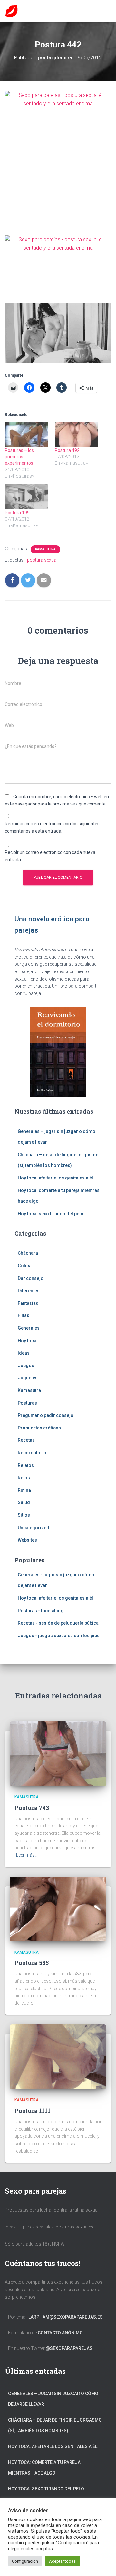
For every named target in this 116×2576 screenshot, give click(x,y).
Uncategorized (34, 1528)
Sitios (24, 1515)
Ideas (24, 1353)
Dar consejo (31, 1278)
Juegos (26, 1366)
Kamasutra (45, 549)
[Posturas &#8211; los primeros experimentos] (27, 434)
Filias (24, 1315)
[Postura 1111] (58, 2056)
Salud (24, 1502)
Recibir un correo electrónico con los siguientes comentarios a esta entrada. (52, 827)
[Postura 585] (58, 1908)
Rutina (24, 1490)
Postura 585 (32, 1963)
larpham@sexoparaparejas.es (66, 2317)
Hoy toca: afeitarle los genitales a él (55, 1178)
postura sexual (42, 560)
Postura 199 (17, 513)
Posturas (27, 1403)
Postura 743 (32, 1808)
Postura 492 (67, 450)
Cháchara (28, 1253)
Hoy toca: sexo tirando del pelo (51, 1214)
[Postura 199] (27, 497)
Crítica (25, 1266)
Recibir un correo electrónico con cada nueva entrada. (50, 856)
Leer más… (27, 1855)
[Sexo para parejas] (14, 11)
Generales (29, 1328)
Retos (24, 1478)
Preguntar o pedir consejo (46, 1415)
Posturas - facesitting (41, 1611)
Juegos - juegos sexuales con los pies (59, 1636)
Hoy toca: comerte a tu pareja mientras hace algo (44, 2468)
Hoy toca (27, 1341)
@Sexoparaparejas (69, 2348)
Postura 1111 (33, 2111)
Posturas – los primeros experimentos (19, 457)
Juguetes (28, 1378)
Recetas (26, 1440)
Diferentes (29, 1291)
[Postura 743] (58, 1753)
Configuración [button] (25, 2561)
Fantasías (28, 1303)
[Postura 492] (77, 434)
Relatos (26, 1465)
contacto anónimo (60, 2333)
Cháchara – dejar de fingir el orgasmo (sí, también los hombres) (55, 2425)
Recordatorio (32, 1453)
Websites (27, 1540)
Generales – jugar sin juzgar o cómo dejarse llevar (53, 2399)
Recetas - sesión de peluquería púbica (58, 1623)
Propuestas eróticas (39, 1428)
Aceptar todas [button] (62, 2561)
